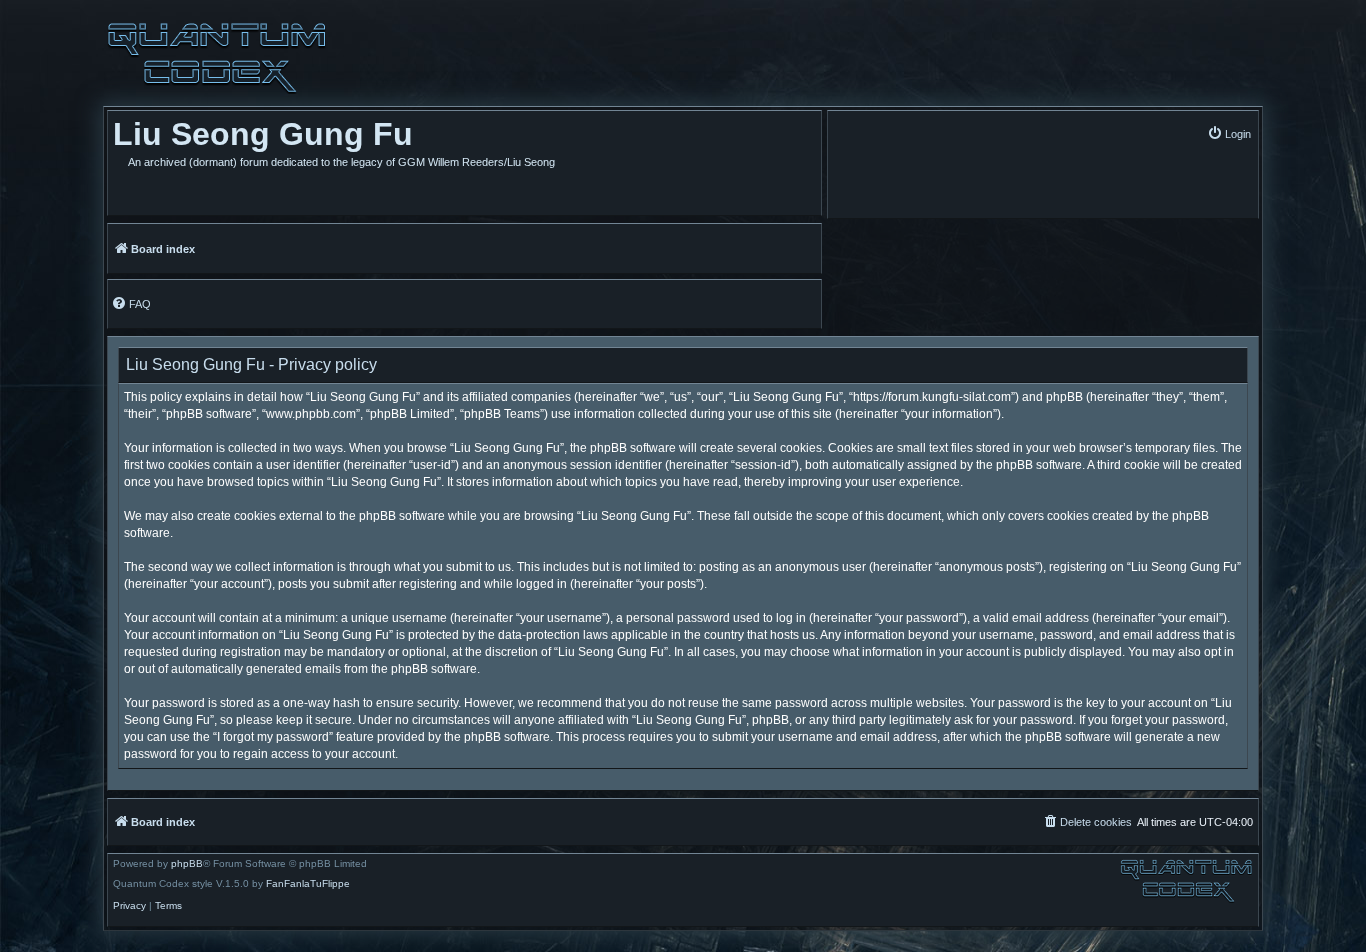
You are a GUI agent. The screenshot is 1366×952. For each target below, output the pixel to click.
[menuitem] (1229, 133)
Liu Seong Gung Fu (263, 134)
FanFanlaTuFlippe (308, 884)
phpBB (187, 864)
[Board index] (217, 58)
